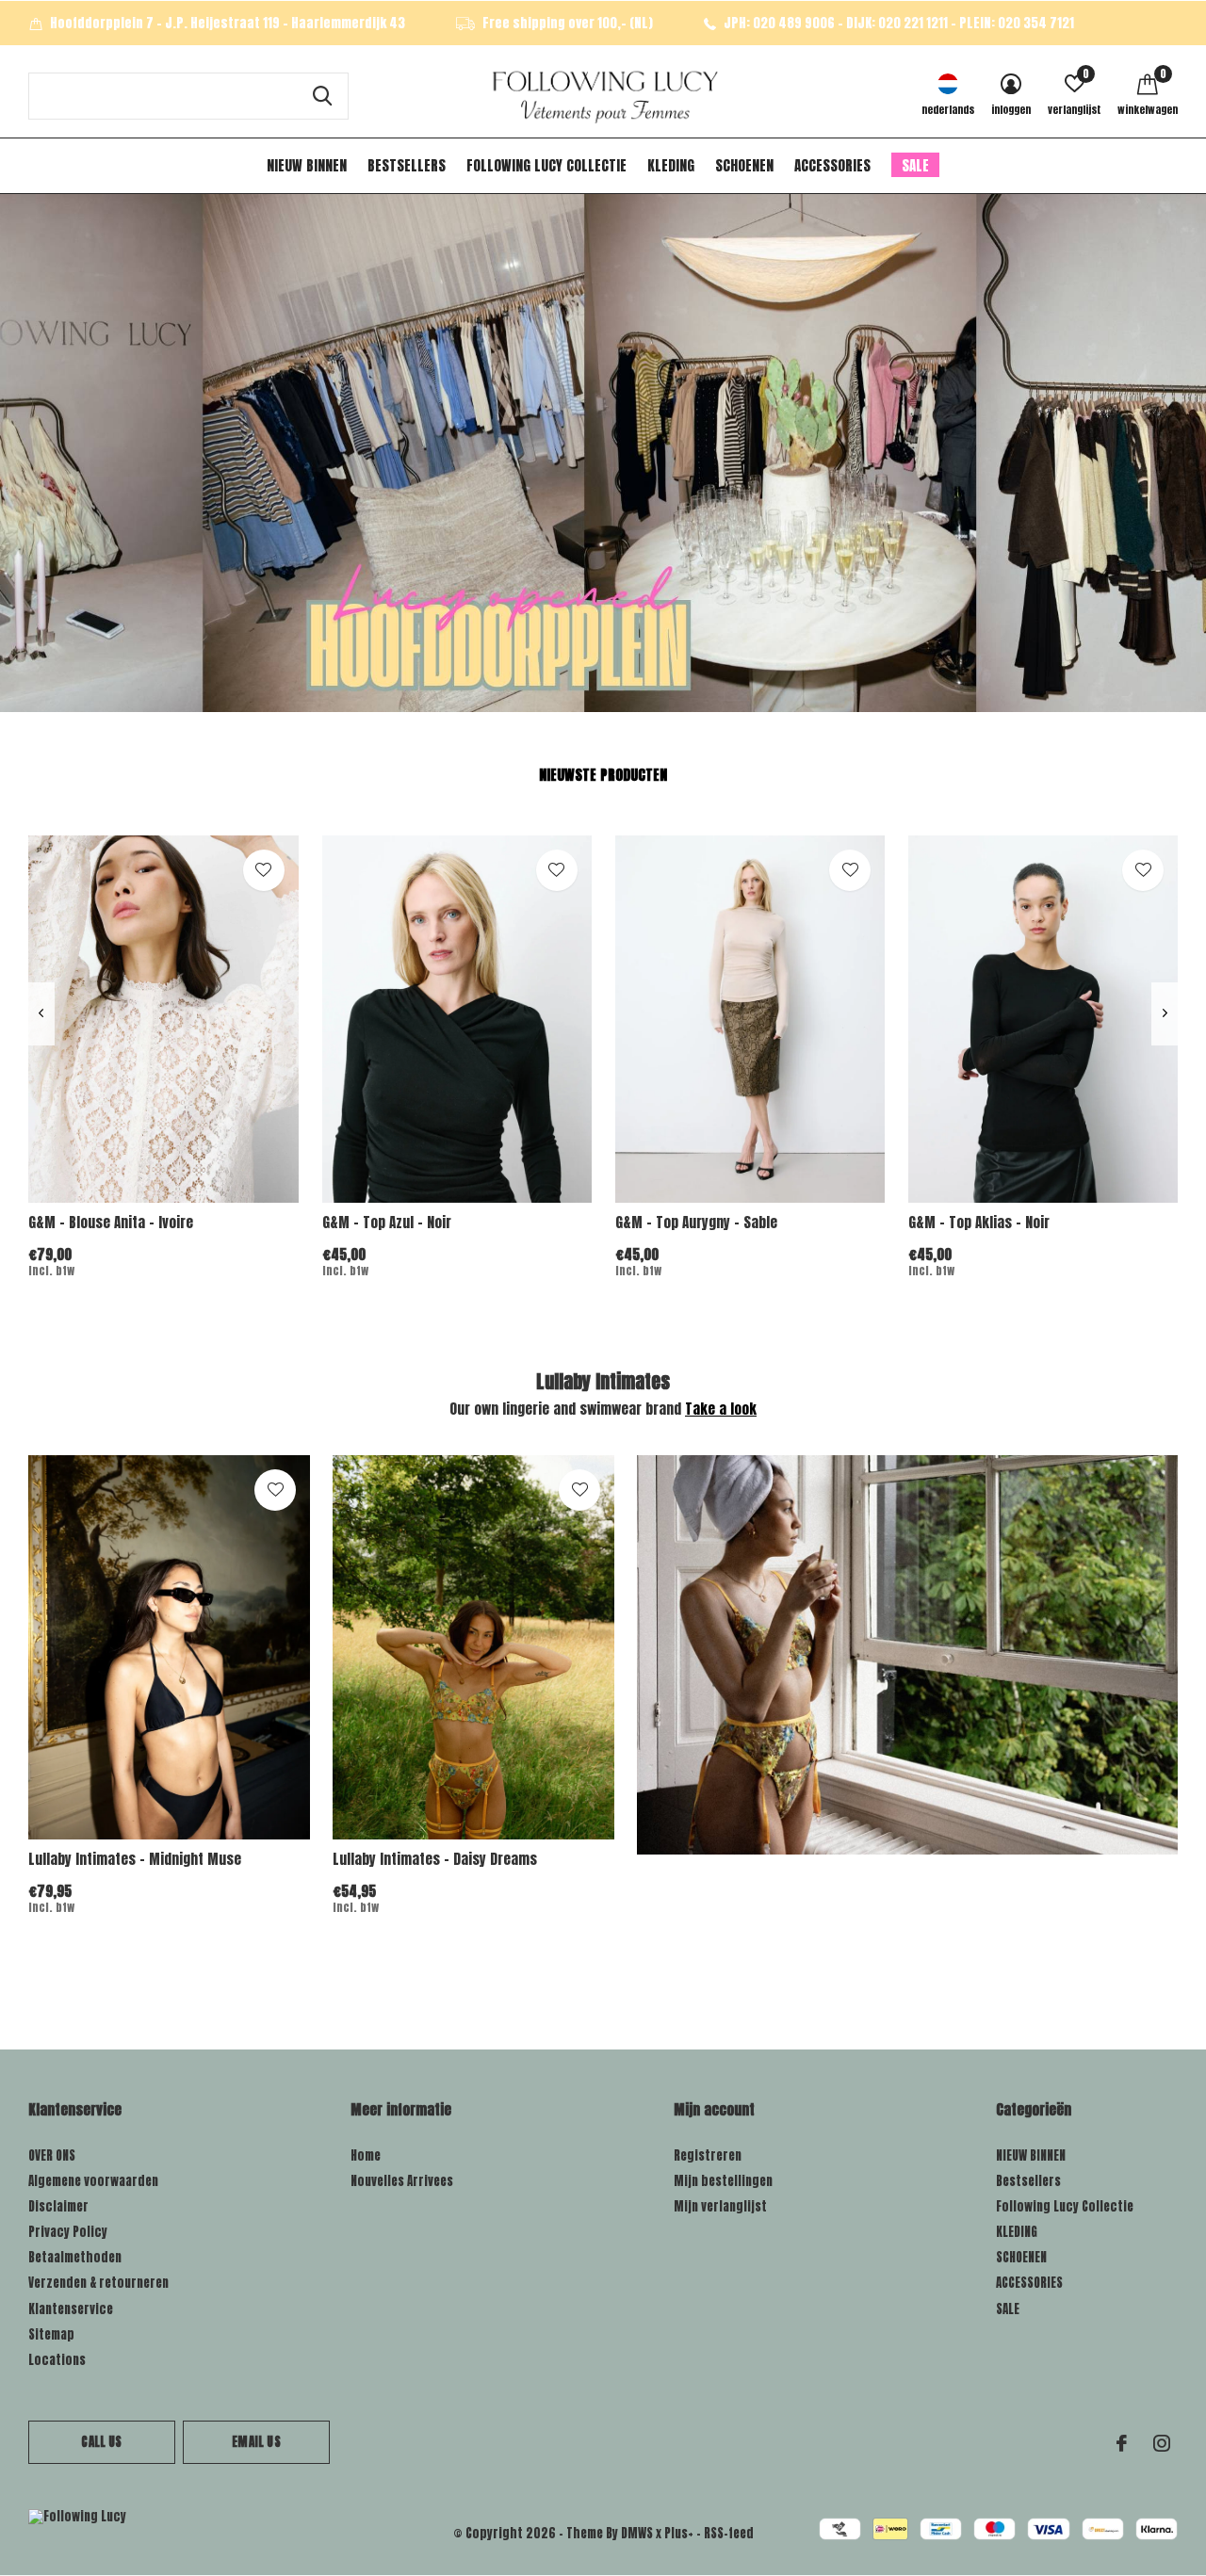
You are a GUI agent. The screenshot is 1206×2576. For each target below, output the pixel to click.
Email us (256, 2442)
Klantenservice (71, 2309)
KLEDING (671, 165)
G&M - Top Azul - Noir (387, 1222)
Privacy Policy (68, 2232)
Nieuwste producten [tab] (603, 775)
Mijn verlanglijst (720, 2206)
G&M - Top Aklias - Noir (979, 1222)
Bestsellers (407, 165)
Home (366, 2155)
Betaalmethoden (75, 2257)
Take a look (721, 1409)
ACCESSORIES (832, 165)
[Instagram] (1162, 2443)
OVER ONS (52, 2155)
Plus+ (679, 2533)
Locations (57, 2360)
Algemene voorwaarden (93, 2181)
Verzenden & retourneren (98, 2283)
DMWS (637, 2533)
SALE (915, 165)
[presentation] (41, 1013)
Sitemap (51, 2334)
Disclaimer (58, 2206)
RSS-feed (729, 2533)
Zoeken (322, 96)
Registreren (708, 2155)
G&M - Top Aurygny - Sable (696, 1222)
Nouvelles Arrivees (402, 2181)
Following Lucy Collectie (546, 165)
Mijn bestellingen (723, 2181)
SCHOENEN (744, 165)
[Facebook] (1122, 2443)
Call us (101, 2442)
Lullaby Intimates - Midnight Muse (135, 1859)
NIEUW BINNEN (307, 165)
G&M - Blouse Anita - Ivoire (111, 1222)
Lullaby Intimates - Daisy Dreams (435, 1859)
